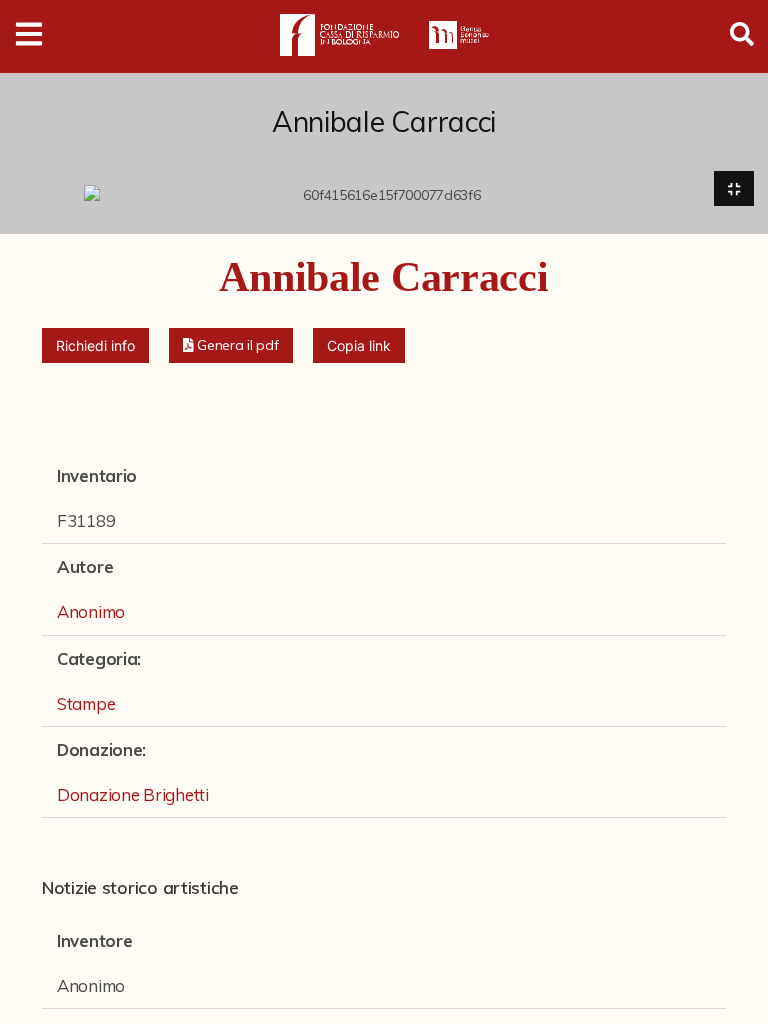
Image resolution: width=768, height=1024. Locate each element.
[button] (231, 345)
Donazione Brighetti (133, 794)
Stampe (86, 703)
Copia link (359, 345)
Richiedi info (95, 345)
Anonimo (91, 611)
